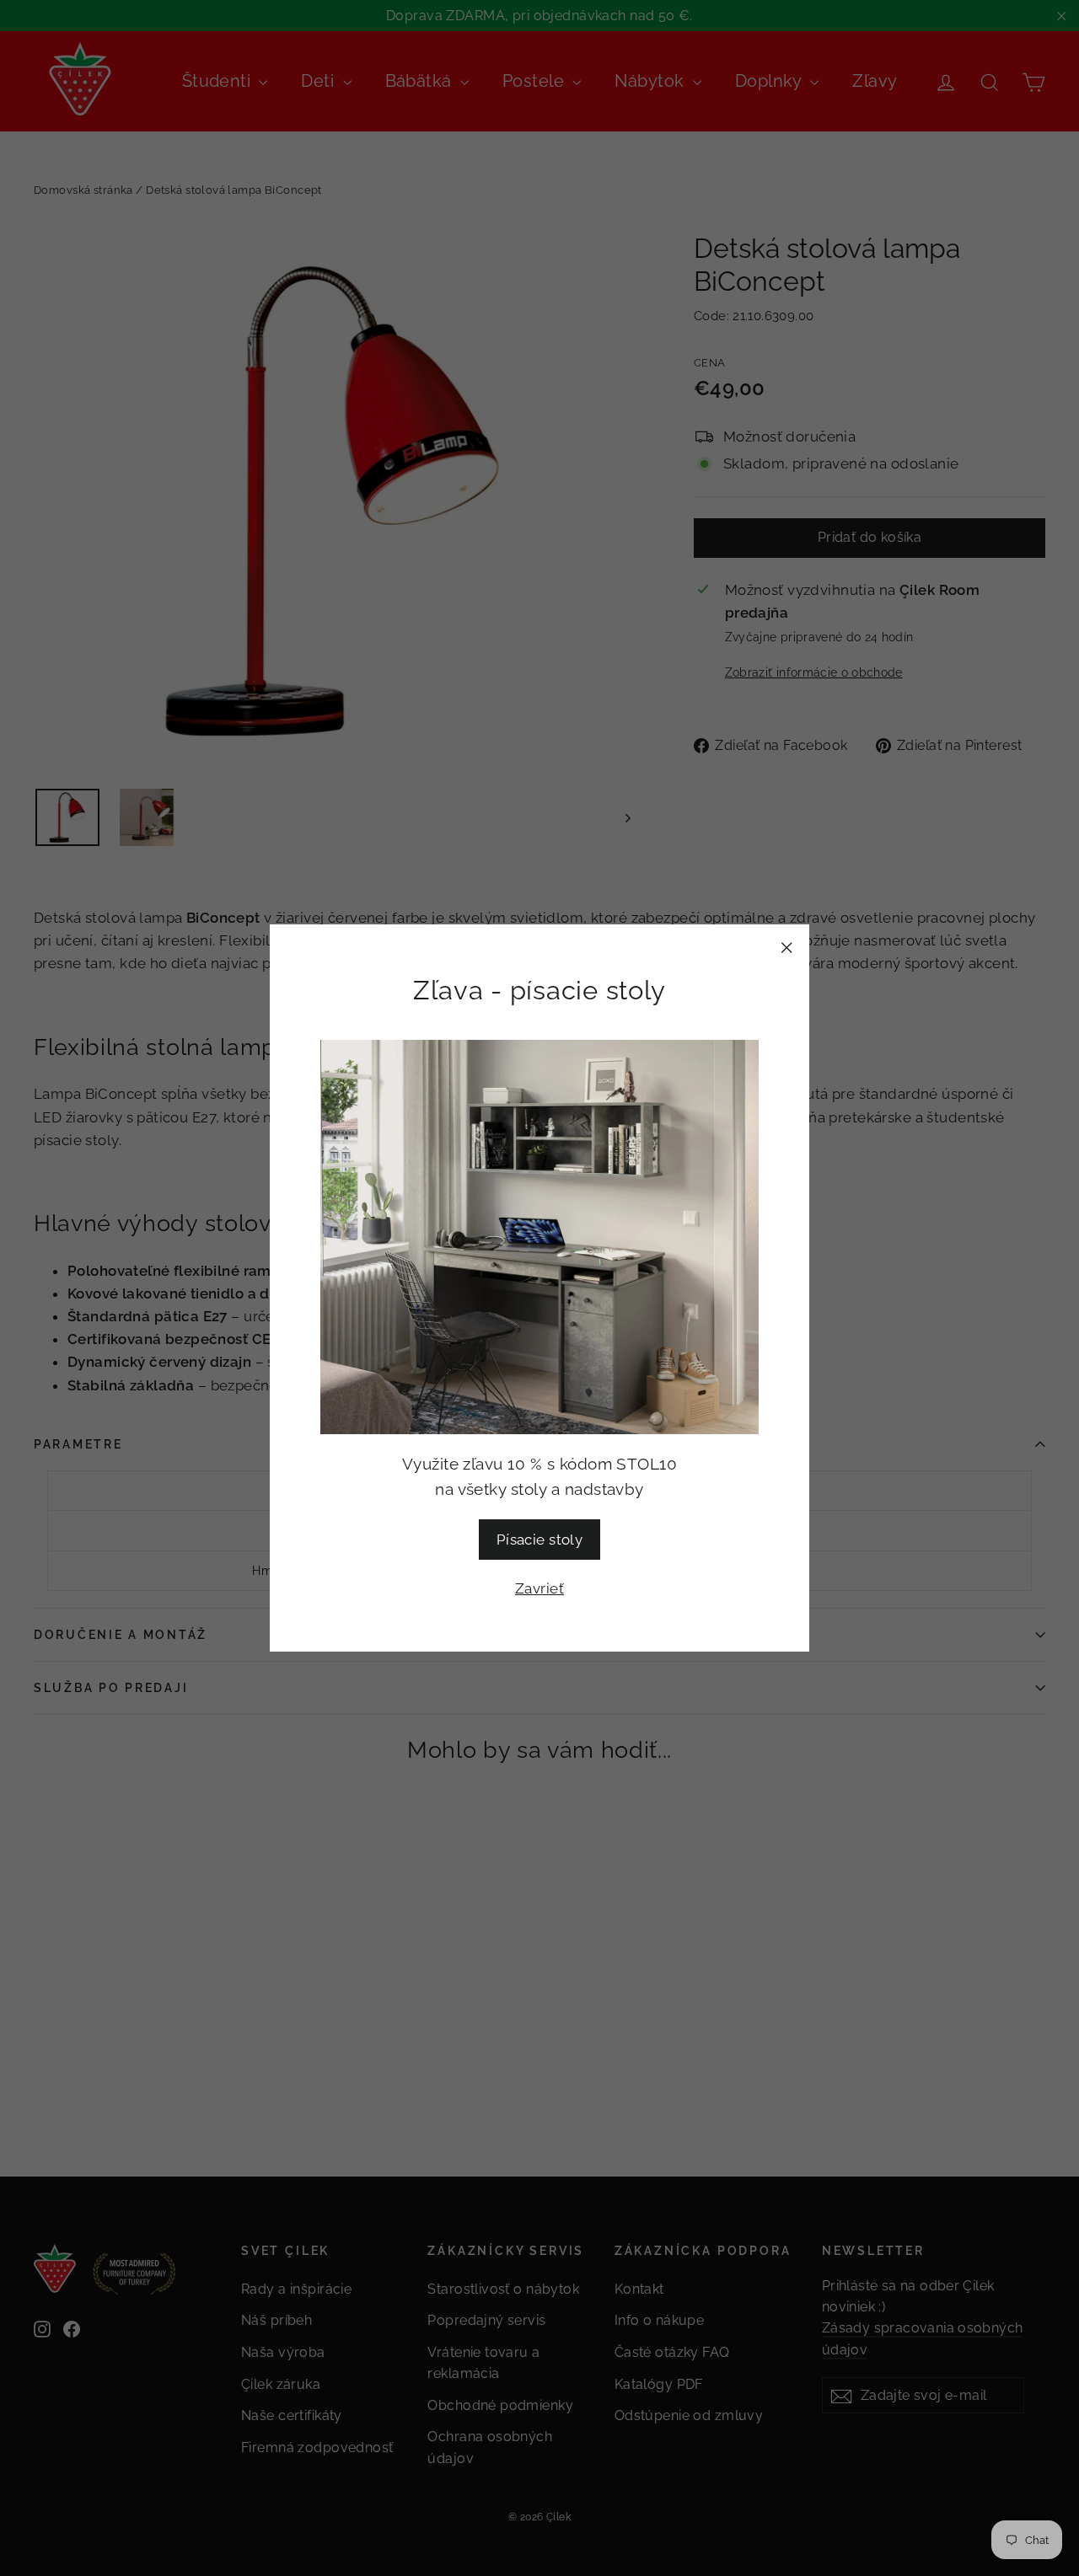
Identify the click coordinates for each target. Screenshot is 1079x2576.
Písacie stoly (540, 1540)
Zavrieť (539, 1588)
